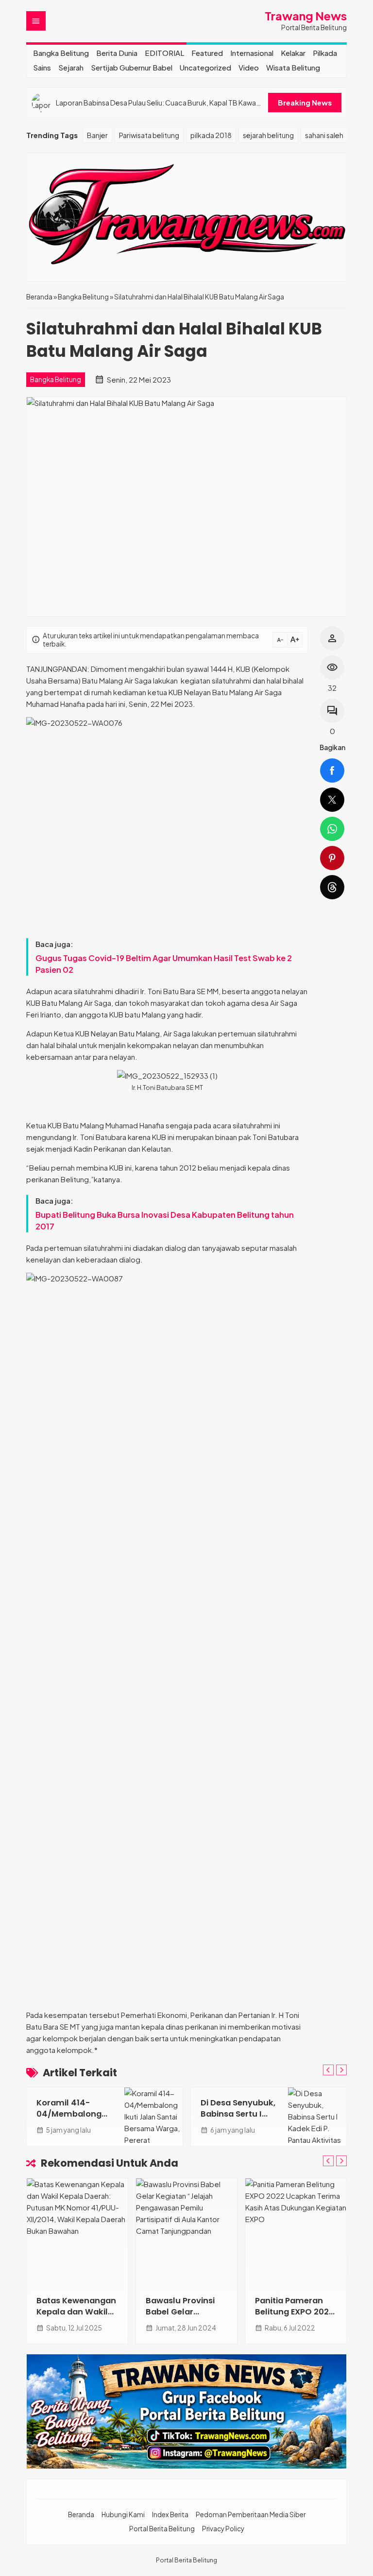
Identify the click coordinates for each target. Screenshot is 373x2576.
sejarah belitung (268, 135)
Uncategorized (205, 67)
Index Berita (170, 2515)
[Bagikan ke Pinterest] (332, 858)
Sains (42, 67)
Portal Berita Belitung (162, 2529)
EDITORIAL (164, 53)
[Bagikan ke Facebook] (332, 771)
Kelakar (293, 53)
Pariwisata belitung (149, 135)
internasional (252, 53)
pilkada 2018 (211, 135)
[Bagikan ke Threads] (332, 887)
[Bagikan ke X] (332, 800)
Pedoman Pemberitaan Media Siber (251, 2515)
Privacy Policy (223, 2529)
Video (249, 67)
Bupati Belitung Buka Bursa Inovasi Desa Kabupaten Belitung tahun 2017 (165, 1220)
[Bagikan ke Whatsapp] (332, 829)
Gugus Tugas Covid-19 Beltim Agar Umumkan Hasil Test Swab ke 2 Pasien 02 (164, 964)
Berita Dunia (117, 53)
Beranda (81, 2515)
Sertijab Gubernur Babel (132, 67)
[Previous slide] (328, 2070)
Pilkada (325, 53)
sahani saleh (324, 135)
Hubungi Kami (123, 2515)
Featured (207, 53)
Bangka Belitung (61, 53)
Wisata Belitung (293, 67)
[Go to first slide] (341, 2070)
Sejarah (71, 67)
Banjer (97, 135)
